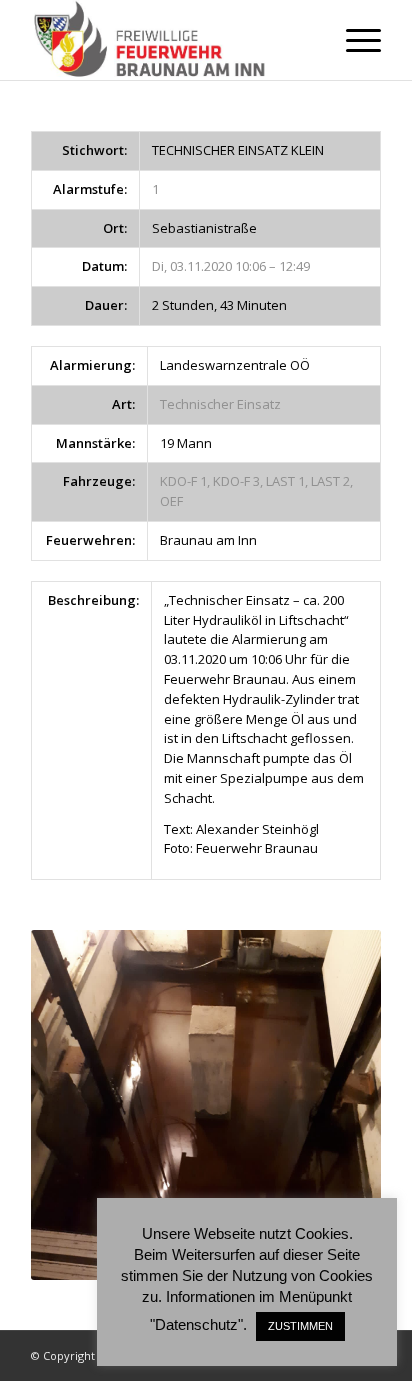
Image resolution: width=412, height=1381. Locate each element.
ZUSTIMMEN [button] (300, 1326)
